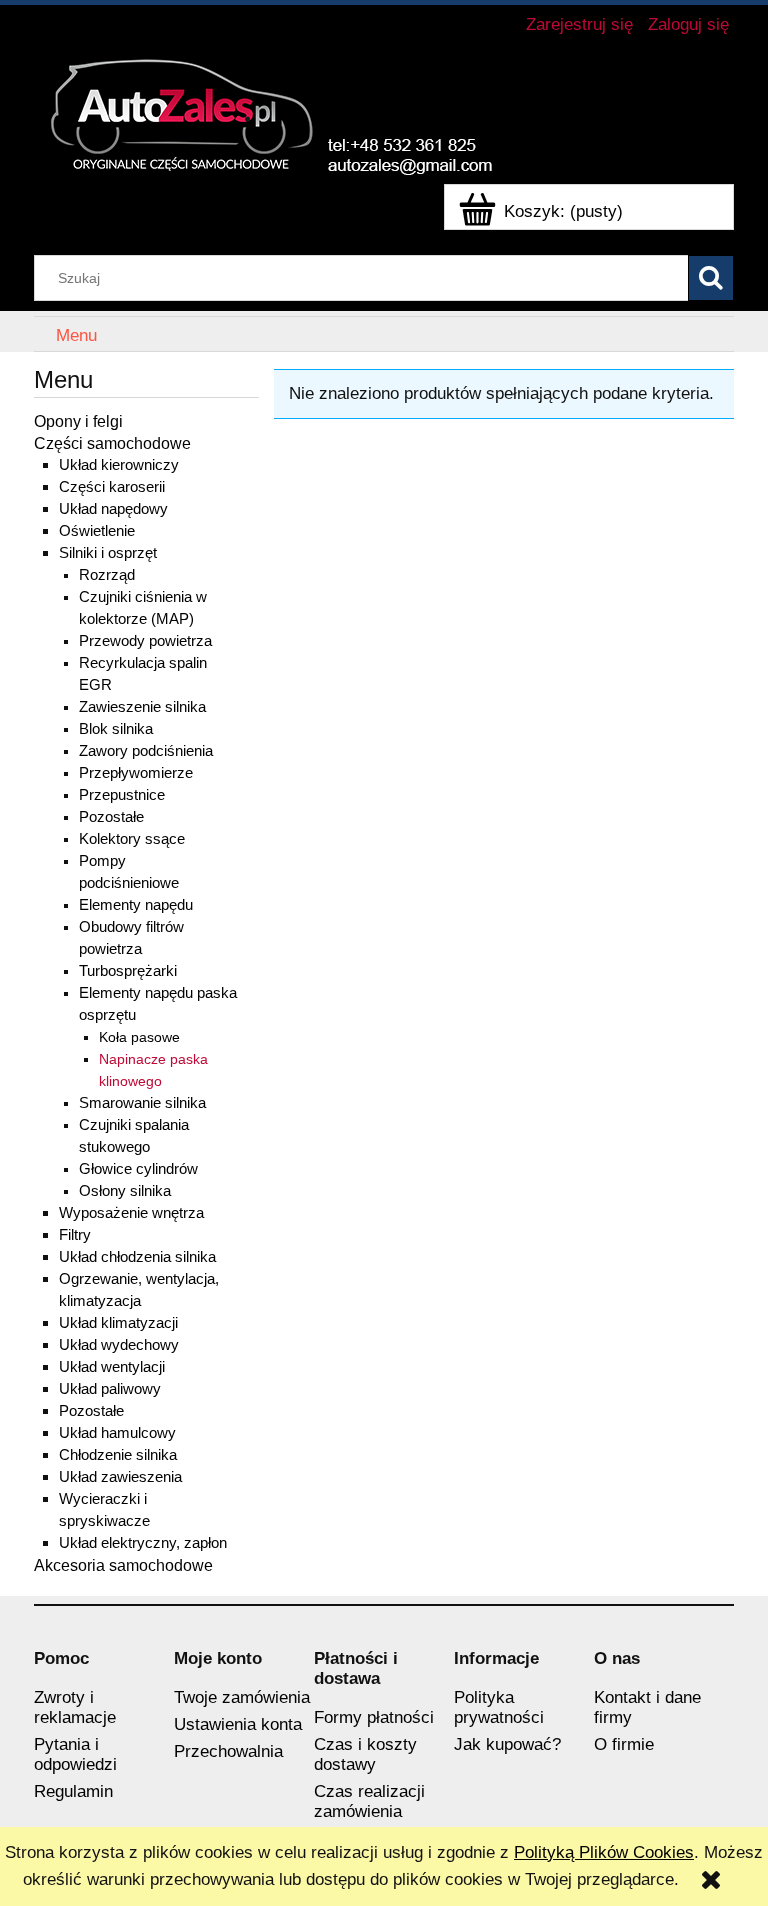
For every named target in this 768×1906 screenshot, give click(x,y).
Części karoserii (112, 486)
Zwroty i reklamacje (75, 1707)
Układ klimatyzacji (118, 1322)
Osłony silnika (125, 1191)
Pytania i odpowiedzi (75, 1754)
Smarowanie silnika (142, 1103)
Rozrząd (107, 575)
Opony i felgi (78, 421)
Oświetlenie (97, 530)
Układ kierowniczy (119, 464)
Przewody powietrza (145, 641)
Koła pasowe (139, 1037)
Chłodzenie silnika (118, 1454)
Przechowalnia (228, 1751)
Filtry (75, 1234)
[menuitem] (76, 335)
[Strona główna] (284, 111)
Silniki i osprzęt (108, 552)
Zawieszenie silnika (142, 707)
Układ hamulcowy (117, 1432)
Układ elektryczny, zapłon (143, 1542)
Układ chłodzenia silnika (137, 1256)
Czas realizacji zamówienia (369, 1801)
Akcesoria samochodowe (123, 1565)
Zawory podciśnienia (146, 751)
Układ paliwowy (110, 1388)
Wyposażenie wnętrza (131, 1212)
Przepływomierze (136, 773)
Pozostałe (111, 817)
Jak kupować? (507, 1744)
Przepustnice (122, 795)
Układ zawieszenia (120, 1476)
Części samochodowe (112, 443)
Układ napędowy (113, 508)
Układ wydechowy (119, 1344)
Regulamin (73, 1791)
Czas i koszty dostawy (365, 1754)
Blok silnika (116, 729)
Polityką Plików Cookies (604, 1852)
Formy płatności (374, 1717)
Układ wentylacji (112, 1366)
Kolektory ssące (132, 839)
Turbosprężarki (128, 971)
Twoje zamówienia (242, 1697)
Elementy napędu (136, 905)
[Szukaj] (711, 278)
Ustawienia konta (238, 1724)
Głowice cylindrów (138, 1169)
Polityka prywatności (499, 1707)
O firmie (624, 1744)
